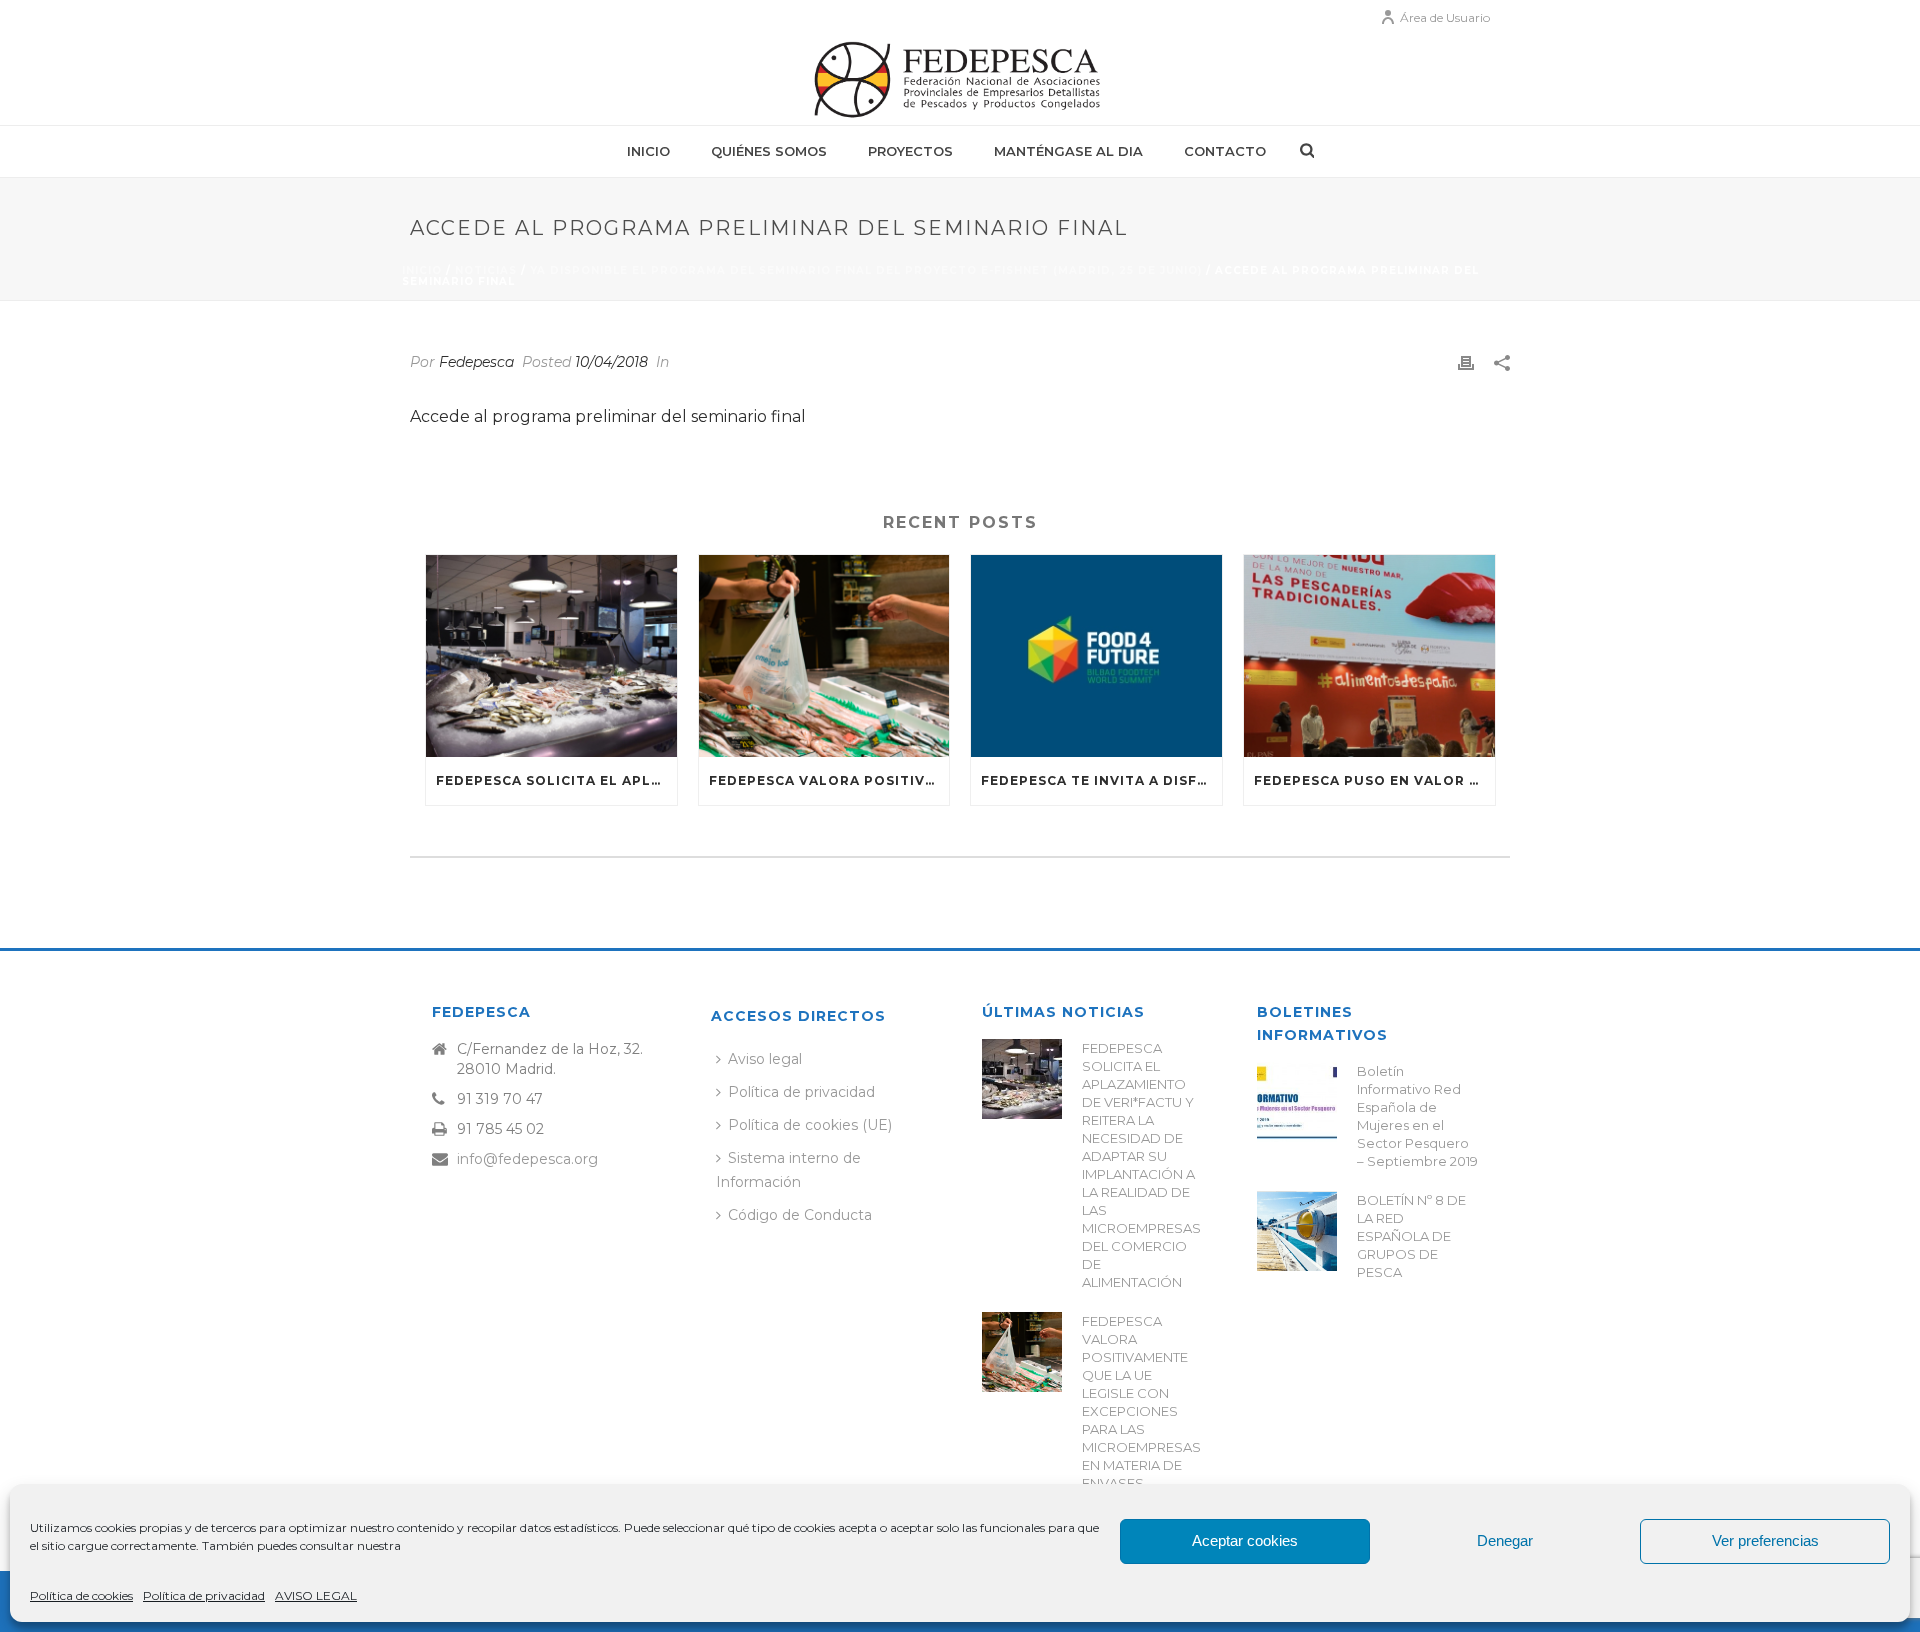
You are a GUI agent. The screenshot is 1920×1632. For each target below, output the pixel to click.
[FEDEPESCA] (960, 80)
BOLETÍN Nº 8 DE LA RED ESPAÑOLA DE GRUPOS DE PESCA (1411, 1236)
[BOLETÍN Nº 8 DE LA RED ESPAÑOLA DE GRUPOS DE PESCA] (1297, 1231)
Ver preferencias (1765, 1540)
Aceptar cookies (1245, 1540)
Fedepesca (476, 362)
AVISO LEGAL (316, 1595)
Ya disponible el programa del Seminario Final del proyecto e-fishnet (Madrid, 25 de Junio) (866, 270)
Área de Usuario (1445, 17)
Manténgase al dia (1068, 151)
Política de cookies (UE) (810, 1125)
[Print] (1466, 362)
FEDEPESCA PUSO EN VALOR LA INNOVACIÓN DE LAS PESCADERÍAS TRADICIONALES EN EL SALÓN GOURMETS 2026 (1374, 780)
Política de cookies (81, 1595)
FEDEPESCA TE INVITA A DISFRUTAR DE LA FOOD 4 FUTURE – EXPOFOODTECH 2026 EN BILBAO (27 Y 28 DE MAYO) (1101, 780)
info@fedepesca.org (527, 1159)
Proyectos (910, 151)
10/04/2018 (611, 362)
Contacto (1225, 151)
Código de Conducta (800, 1215)
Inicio (648, 151)
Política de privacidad (204, 1595)
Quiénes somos (769, 151)
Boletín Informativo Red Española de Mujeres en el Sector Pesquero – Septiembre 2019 (1417, 1116)
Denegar (1505, 1540)
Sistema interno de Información (788, 1169)
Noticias (486, 270)
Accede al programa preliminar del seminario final (608, 416)
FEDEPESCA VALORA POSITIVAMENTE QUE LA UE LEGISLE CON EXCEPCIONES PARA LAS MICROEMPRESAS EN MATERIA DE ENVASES (829, 780)
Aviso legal (765, 1059)
